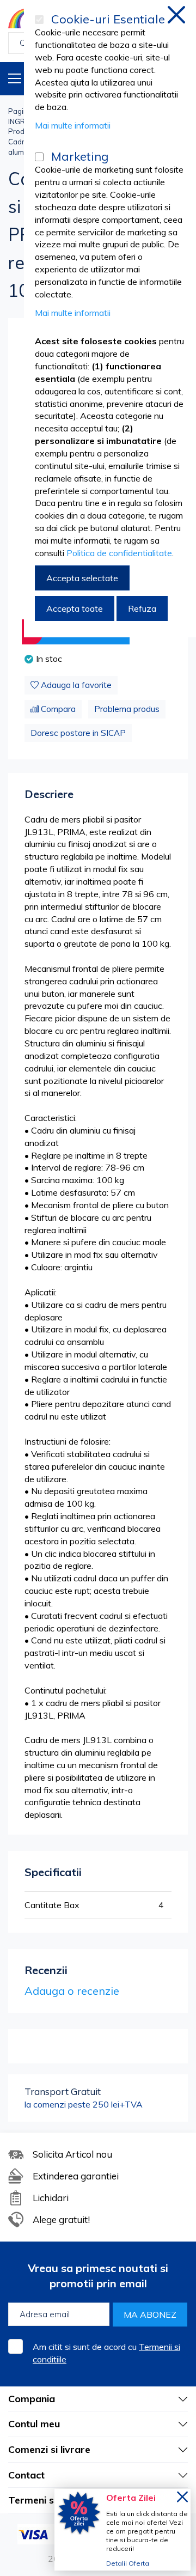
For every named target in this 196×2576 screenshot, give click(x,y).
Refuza (142, 608)
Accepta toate (75, 608)
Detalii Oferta (128, 2563)
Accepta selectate (82, 578)
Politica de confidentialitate (119, 553)
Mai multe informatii (73, 125)
